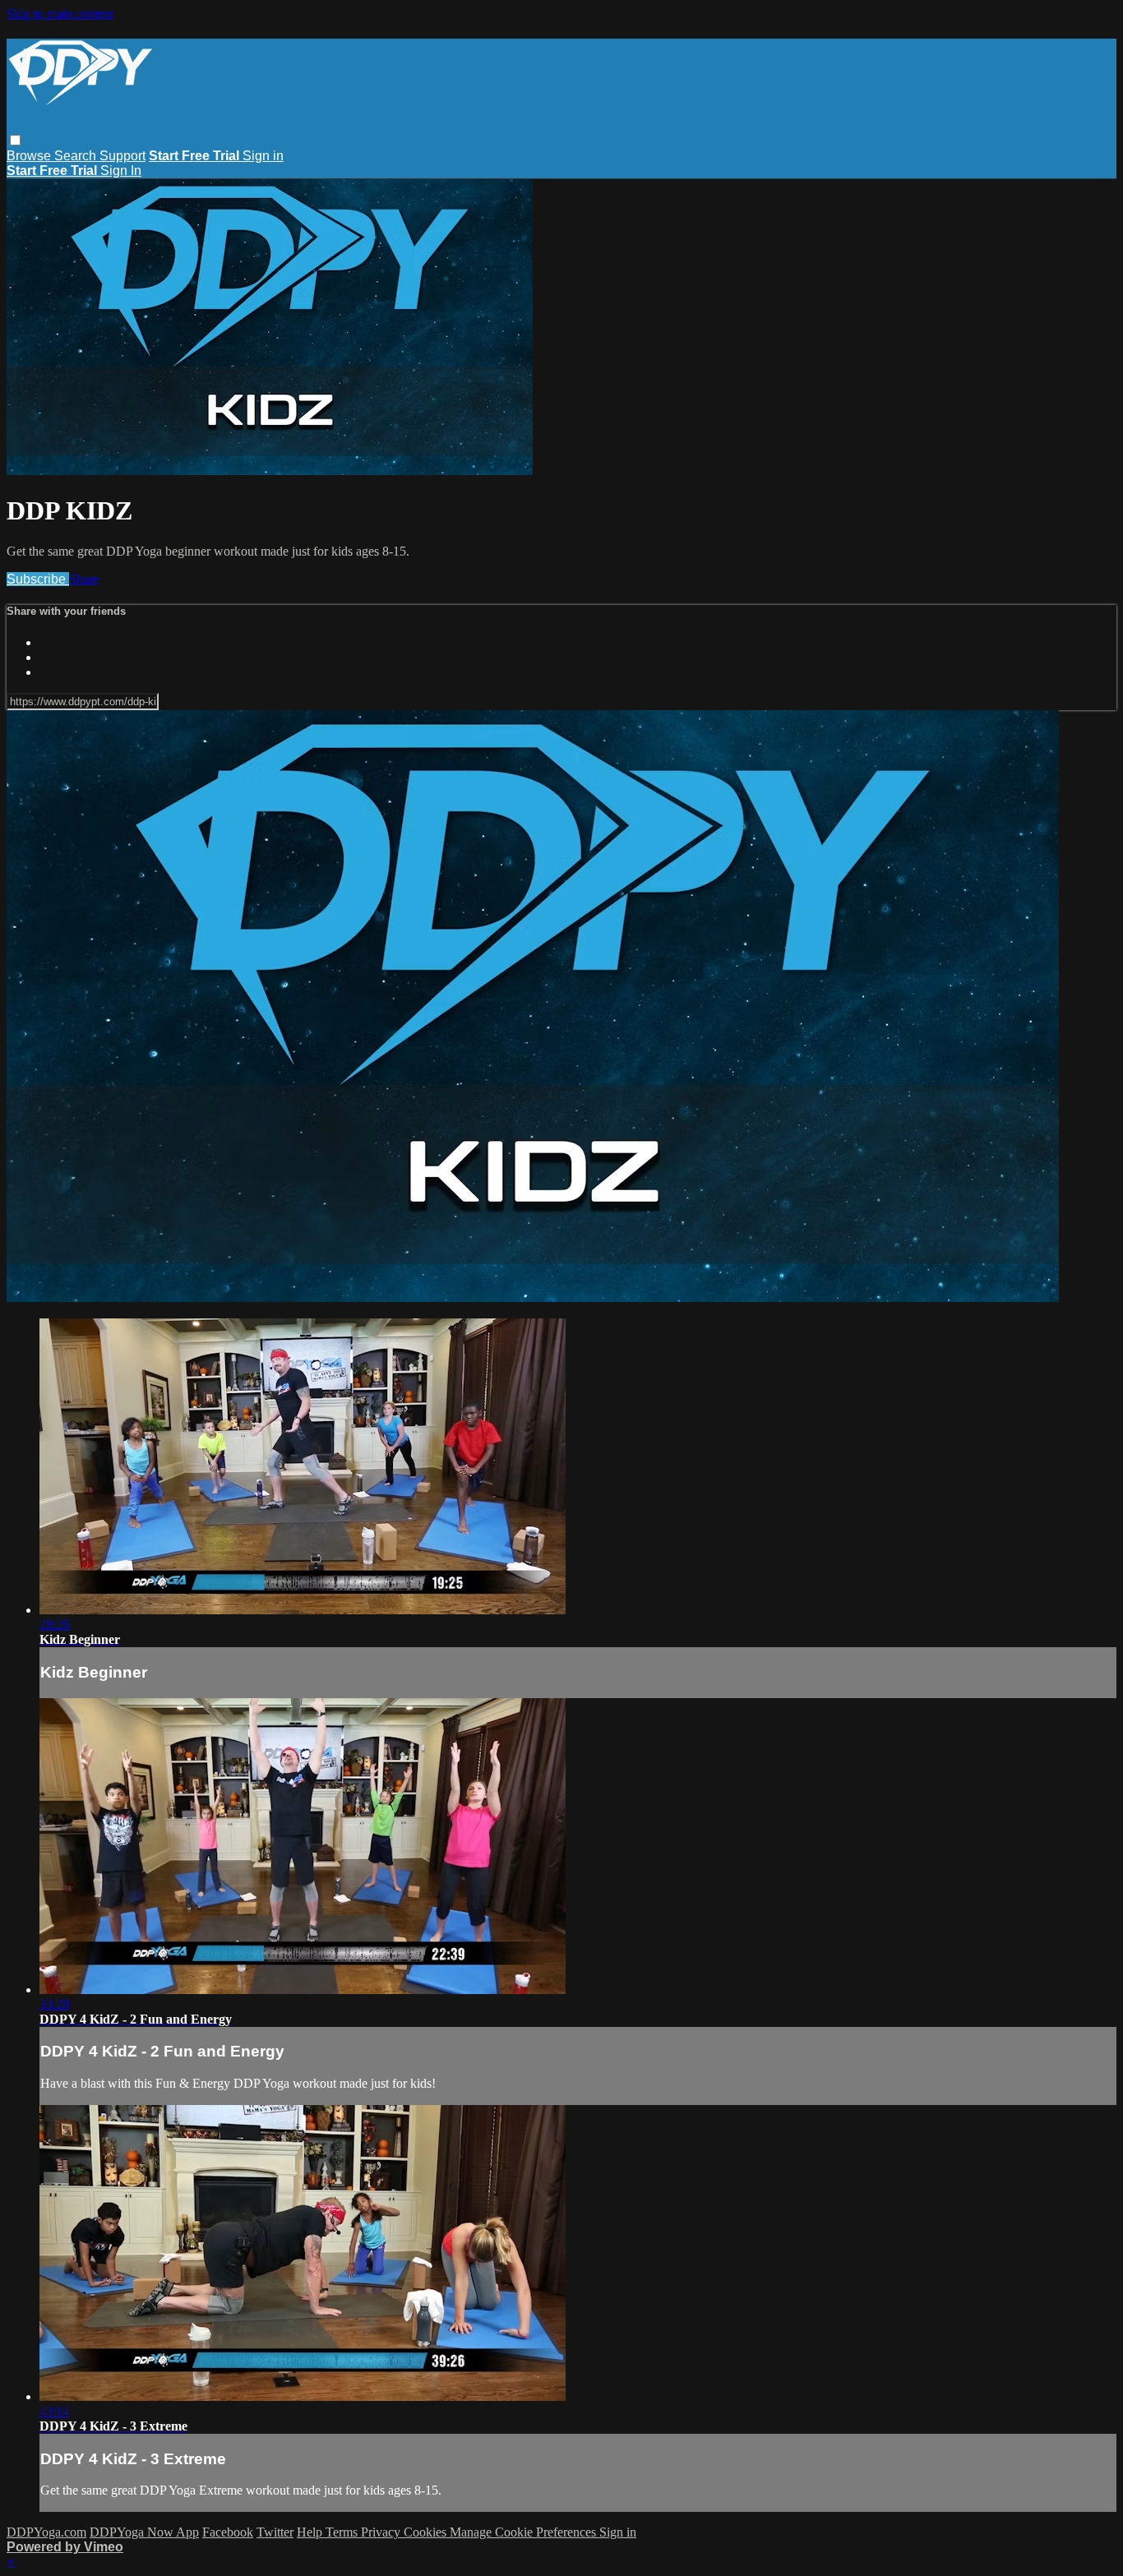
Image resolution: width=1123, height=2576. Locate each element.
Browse (30, 156)
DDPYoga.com (46, 2532)
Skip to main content (60, 14)
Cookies (427, 2532)
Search (77, 156)
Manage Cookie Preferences (525, 2532)
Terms (343, 2532)
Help (311, 2532)
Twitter (275, 2532)
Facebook (228, 2532)
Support (122, 156)
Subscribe (38, 579)
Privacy (382, 2532)
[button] (15, 140)
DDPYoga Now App (144, 2532)
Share (84, 579)
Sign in (263, 156)
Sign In (121, 171)
